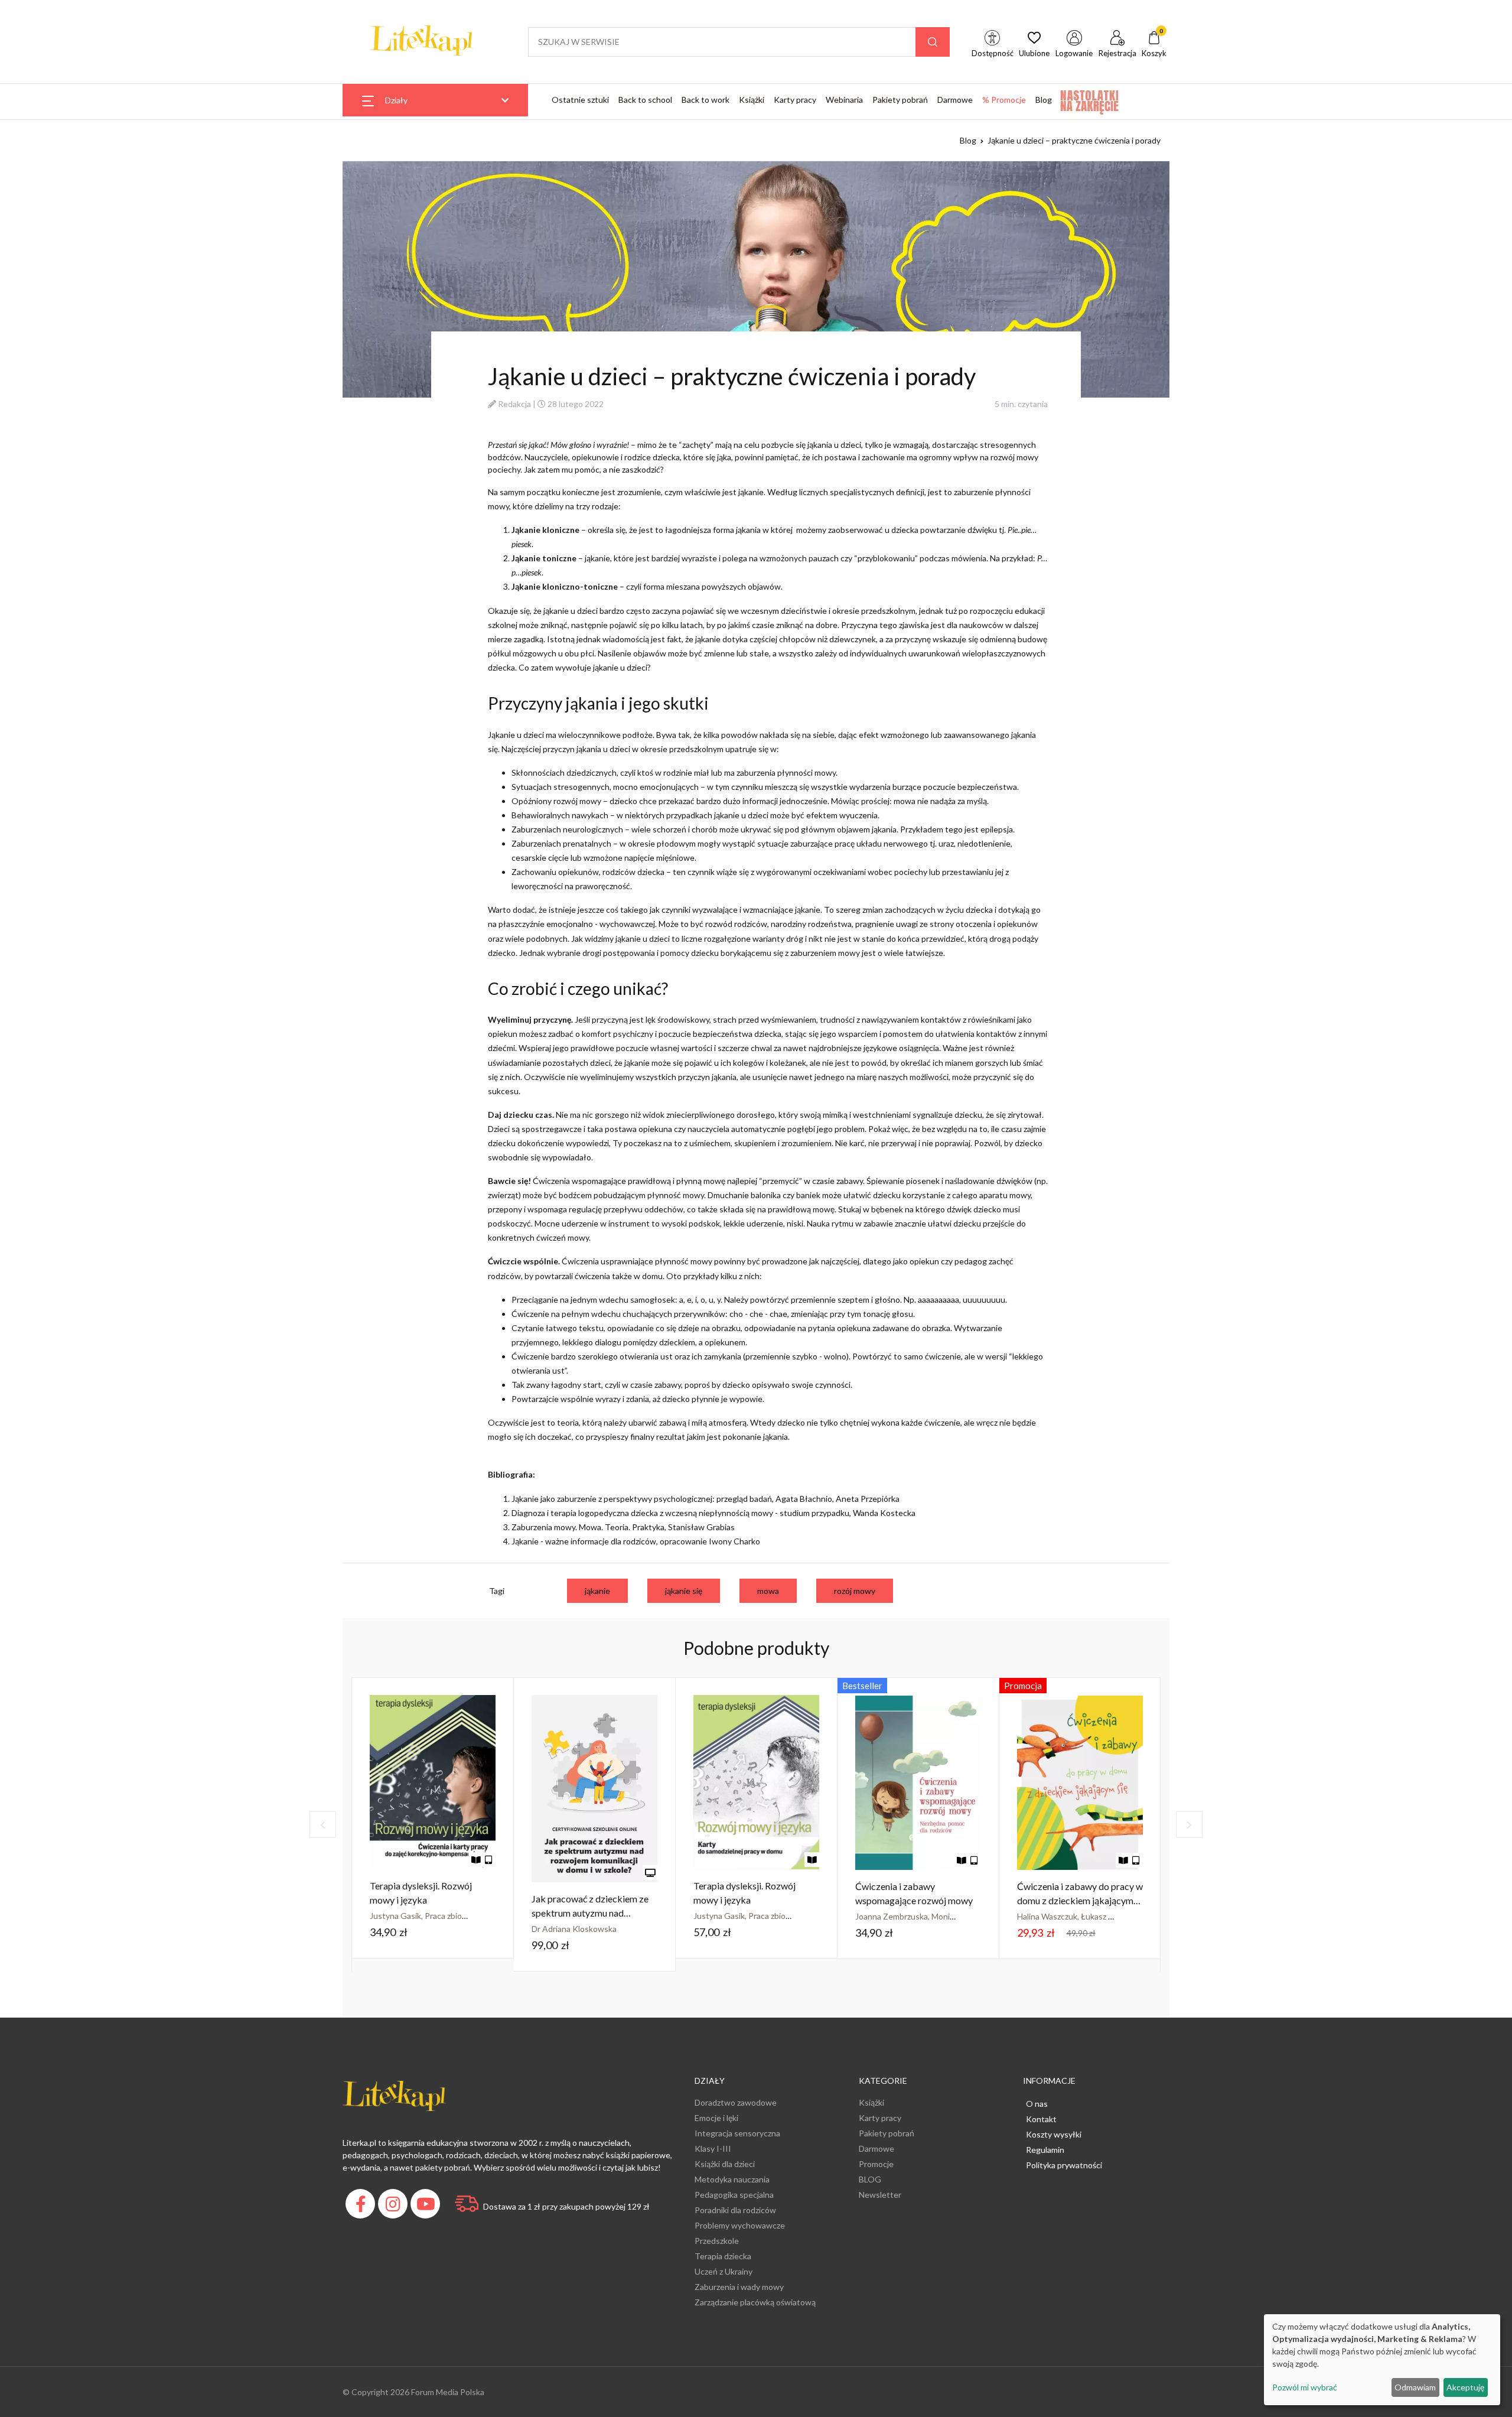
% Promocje (1004, 100)
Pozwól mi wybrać (1305, 2387)
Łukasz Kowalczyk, (1116, 1916)
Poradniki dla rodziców (735, 2210)
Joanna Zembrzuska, (893, 1916)
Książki (752, 100)
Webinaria (844, 100)
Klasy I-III (713, 2148)
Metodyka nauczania (732, 2179)
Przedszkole (717, 2241)
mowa (768, 1591)
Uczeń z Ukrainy (724, 2271)
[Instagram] (394, 2207)
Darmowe (955, 100)
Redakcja (514, 404)
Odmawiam (1415, 2387)
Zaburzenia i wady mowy (739, 2287)
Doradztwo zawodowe (736, 2102)
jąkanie (597, 1591)
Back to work (706, 100)
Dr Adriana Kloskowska (574, 1929)
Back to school (645, 100)
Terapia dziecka (723, 2256)
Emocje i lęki (716, 2118)
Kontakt (1041, 2119)
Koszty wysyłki (1054, 2134)
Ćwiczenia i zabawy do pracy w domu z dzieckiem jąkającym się (1080, 1900)
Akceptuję (1465, 2387)
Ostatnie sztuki (580, 100)
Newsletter (880, 2195)
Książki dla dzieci (725, 2164)
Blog (1044, 100)
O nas (1037, 2104)
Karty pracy (795, 100)
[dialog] (1382, 2360)
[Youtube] (427, 2207)
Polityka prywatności (1064, 2165)
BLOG (870, 2179)
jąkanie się (684, 1591)
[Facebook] (362, 2207)
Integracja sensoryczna (737, 2133)
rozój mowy (855, 1591)
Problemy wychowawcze (740, 2225)
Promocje (876, 2164)
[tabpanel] (433, 1818)
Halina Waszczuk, (1049, 1916)
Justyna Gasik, (397, 1916)
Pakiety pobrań (900, 100)
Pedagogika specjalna (734, 2195)
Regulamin (1045, 2150)
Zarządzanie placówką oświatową (755, 2302)
